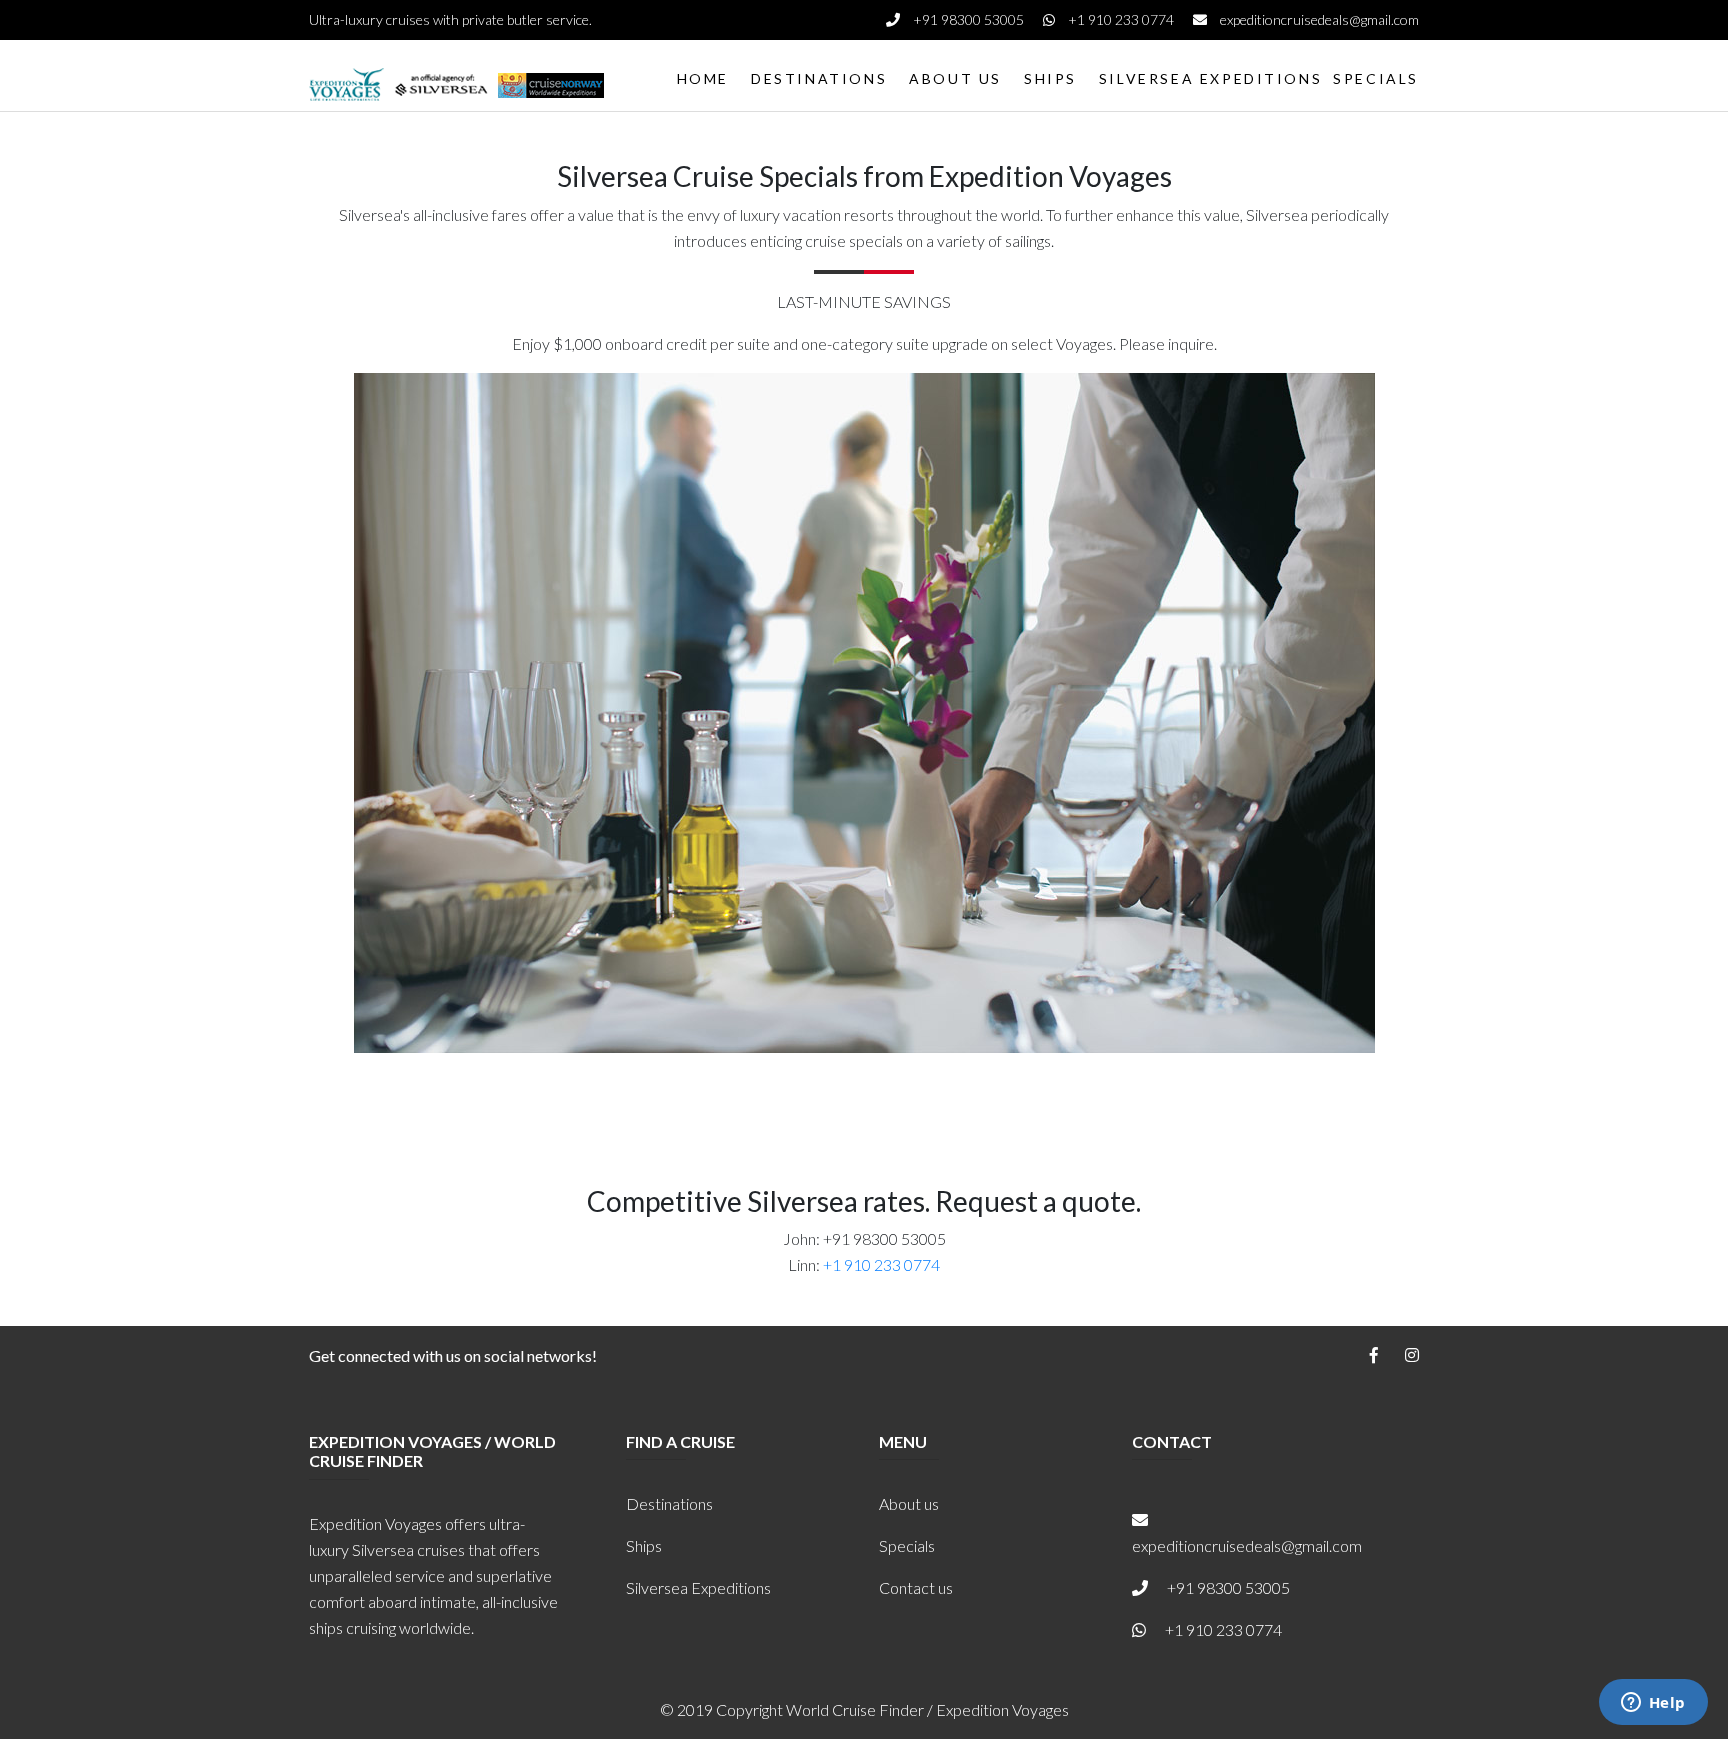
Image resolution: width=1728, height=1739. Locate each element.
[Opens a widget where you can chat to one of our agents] (1653, 1704)
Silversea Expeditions (698, 1587)
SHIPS (1050, 78)
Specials (907, 1545)
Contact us (916, 1587)
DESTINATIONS (819, 78)
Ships (644, 1545)
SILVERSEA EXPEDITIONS (1210, 78)
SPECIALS (1376, 78)
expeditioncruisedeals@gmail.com (1318, 19)
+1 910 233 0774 (1121, 19)
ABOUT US (955, 78)
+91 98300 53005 (968, 19)
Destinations (669, 1503)
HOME (703, 78)
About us (909, 1503)
